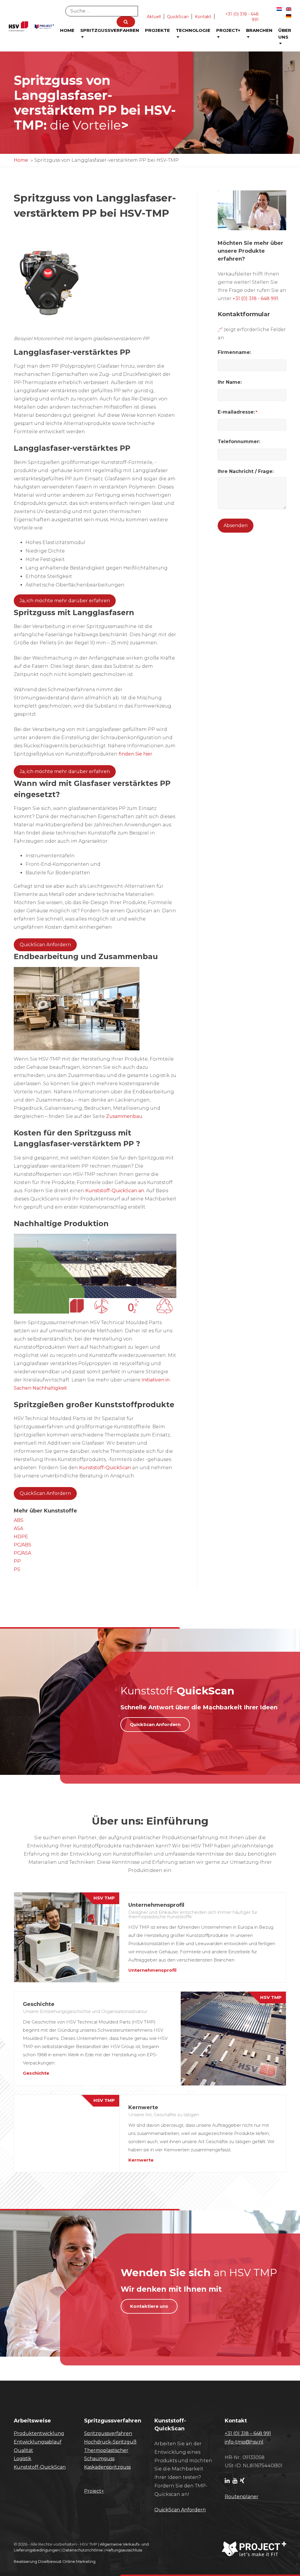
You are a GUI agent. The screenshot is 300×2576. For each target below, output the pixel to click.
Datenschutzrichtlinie (83, 2550)
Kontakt (203, 17)
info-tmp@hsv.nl (244, 2442)
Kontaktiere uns (149, 2306)
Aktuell (154, 17)
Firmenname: (234, 352)
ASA (18, 1528)
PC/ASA (22, 1553)
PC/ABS (23, 1545)
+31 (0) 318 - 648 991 (255, 298)
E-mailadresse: (237, 412)
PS (17, 1569)
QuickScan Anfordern (45, 945)
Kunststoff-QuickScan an (115, 1191)
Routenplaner (242, 2497)
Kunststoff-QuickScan (105, 1468)
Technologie (193, 30)
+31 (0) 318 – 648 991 (248, 2433)
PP (17, 1561)
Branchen (259, 30)
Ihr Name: (230, 382)
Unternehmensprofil (152, 1970)
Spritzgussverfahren (110, 30)
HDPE (21, 1537)
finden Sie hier (135, 754)
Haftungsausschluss (124, 2550)
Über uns (285, 34)
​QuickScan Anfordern (180, 2510)
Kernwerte (141, 2160)
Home (67, 30)
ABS (19, 1520)
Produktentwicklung (39, 2433)
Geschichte (36, 2073)
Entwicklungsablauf (38, 2442)
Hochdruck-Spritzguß (110, 2442)
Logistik (23, 2459)
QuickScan (178, 17)
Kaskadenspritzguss (107, 2467)
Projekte (157, 30)
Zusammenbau (124, 1116)
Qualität (23, 2450)
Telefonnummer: (239, 442)
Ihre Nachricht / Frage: (246, 471)
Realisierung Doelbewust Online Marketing (55, 2561)
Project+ (228, 30)
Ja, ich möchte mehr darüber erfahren (65, 601)
